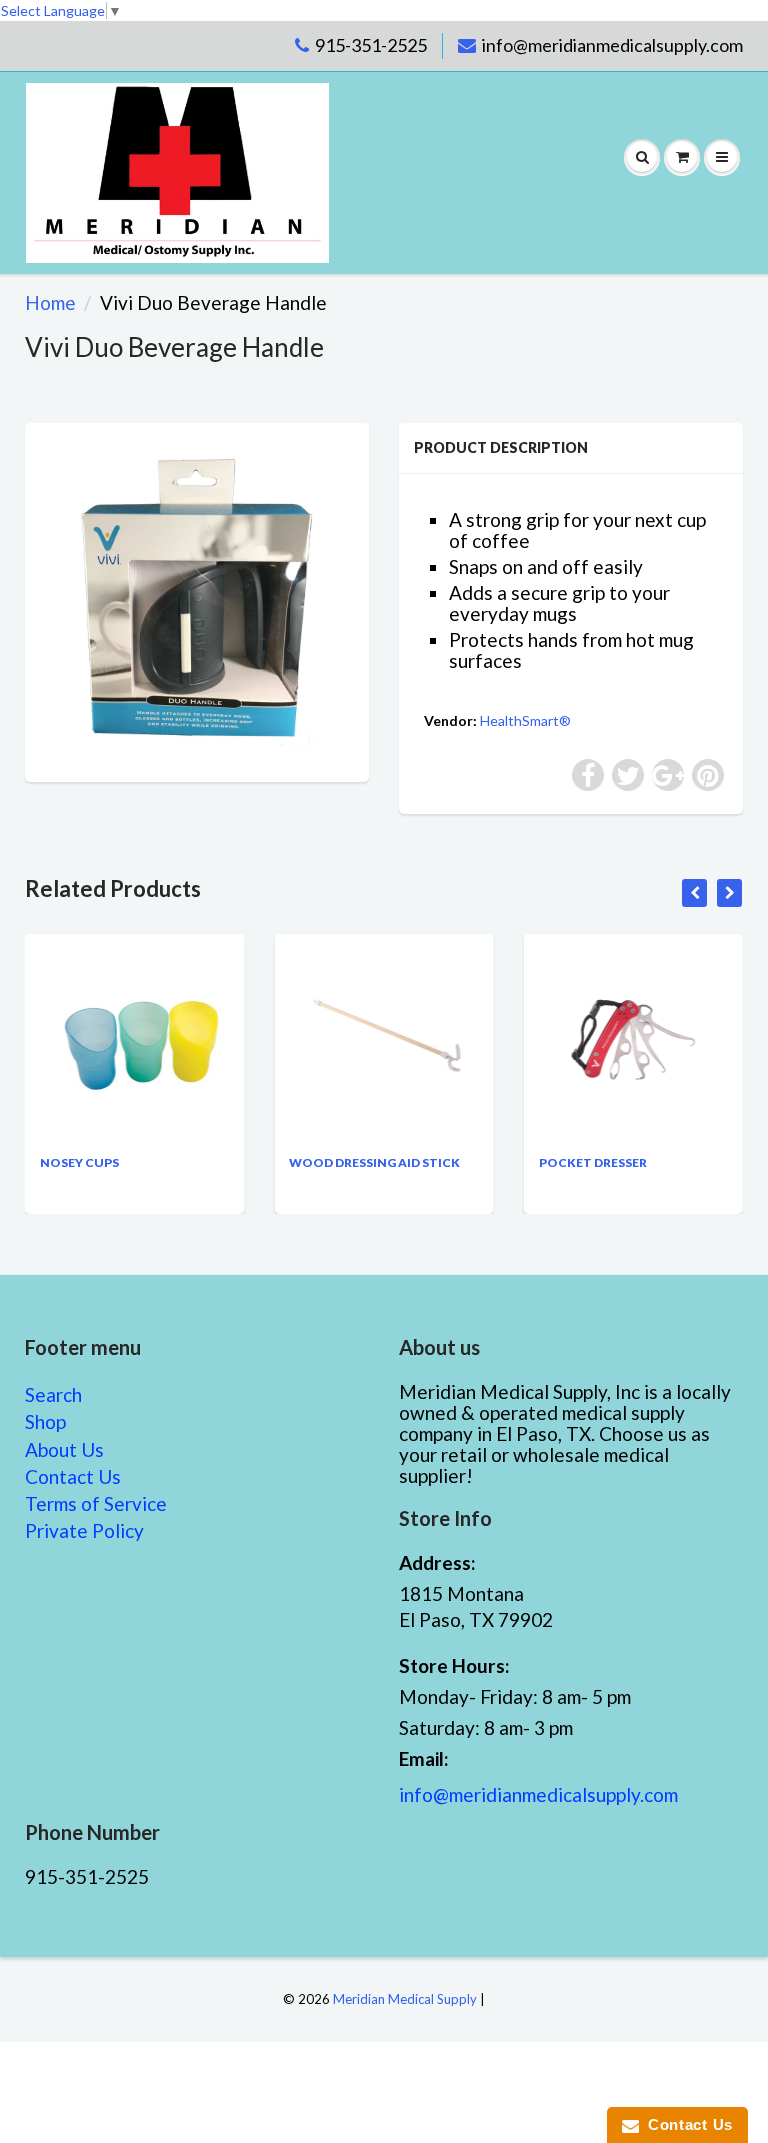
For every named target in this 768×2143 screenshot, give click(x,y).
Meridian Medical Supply (405, 1999)
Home (50, 302)
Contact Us (73, 1476)
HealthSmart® (525, 720)
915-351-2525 (371, 45)
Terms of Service (96, 1503)
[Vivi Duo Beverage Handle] (197, 600)
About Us (64, 1449)
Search (53, 1394)
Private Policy (84, 1530)
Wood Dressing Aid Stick (374, 1162)
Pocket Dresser (593, 1162)
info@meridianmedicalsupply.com (612, 45)
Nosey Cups (79, 1162)
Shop (45, 1421)
